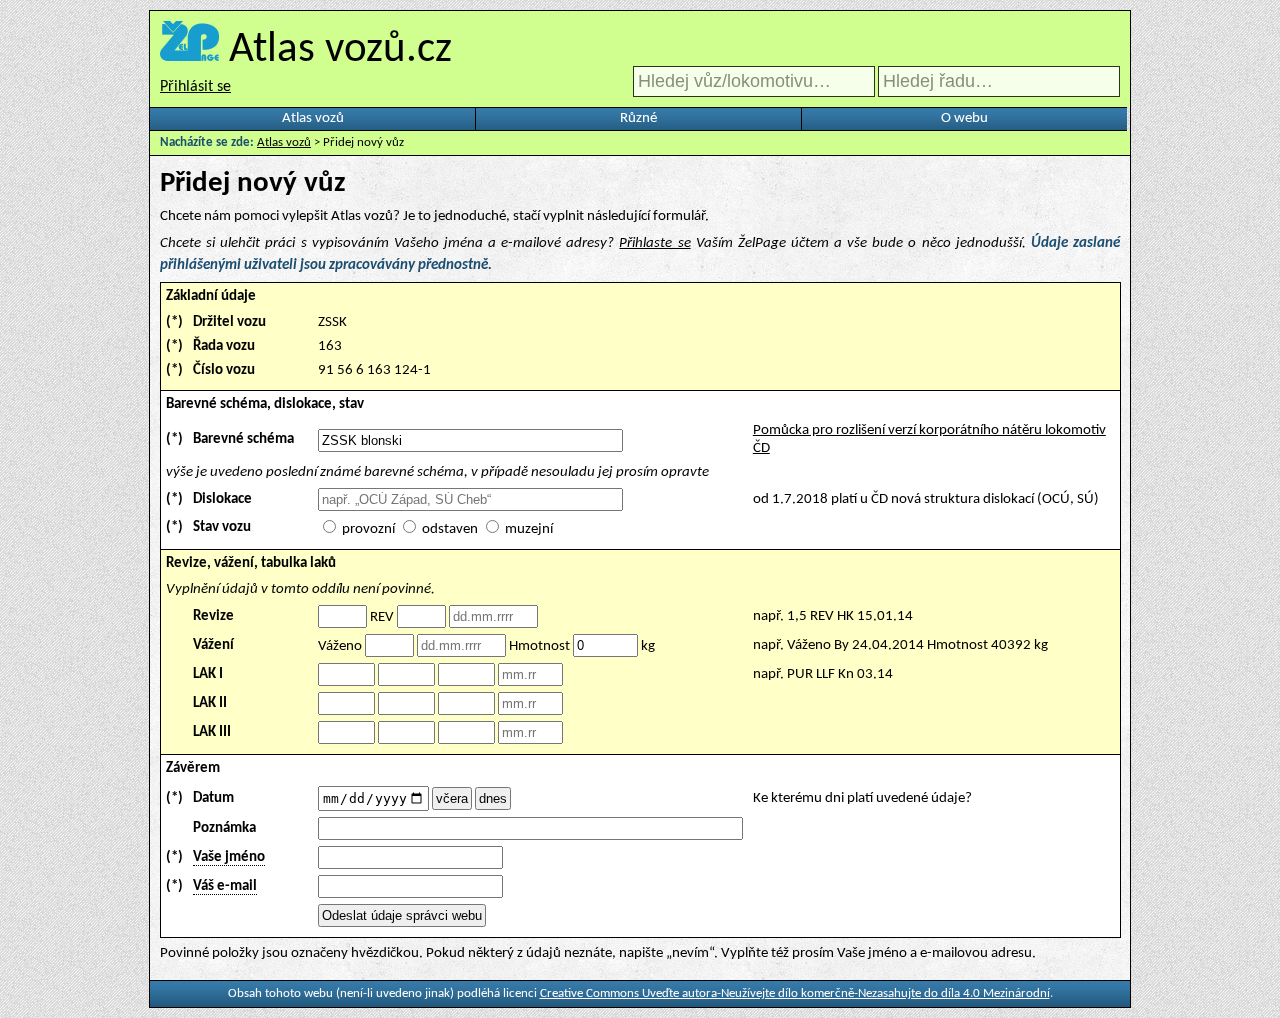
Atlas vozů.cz (340, 50)
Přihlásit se (195, 87)
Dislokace (222, 499)
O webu (964, 118)
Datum (213, 798)
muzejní (529, 529)
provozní (368, 529)
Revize (213, 616)
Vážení (213, 645)
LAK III (212, 732)
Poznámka (224, 828)
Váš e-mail (225, 886)
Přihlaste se (654, 243)
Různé (638, 118)
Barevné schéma (243, 439)
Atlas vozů (313, 118)
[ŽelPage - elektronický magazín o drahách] (189, 50)
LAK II (210, 703)
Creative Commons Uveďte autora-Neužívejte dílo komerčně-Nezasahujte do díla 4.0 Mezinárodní (795, 993)
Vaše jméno (229, 857)
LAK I (208, 674)
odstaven (450, 529)
